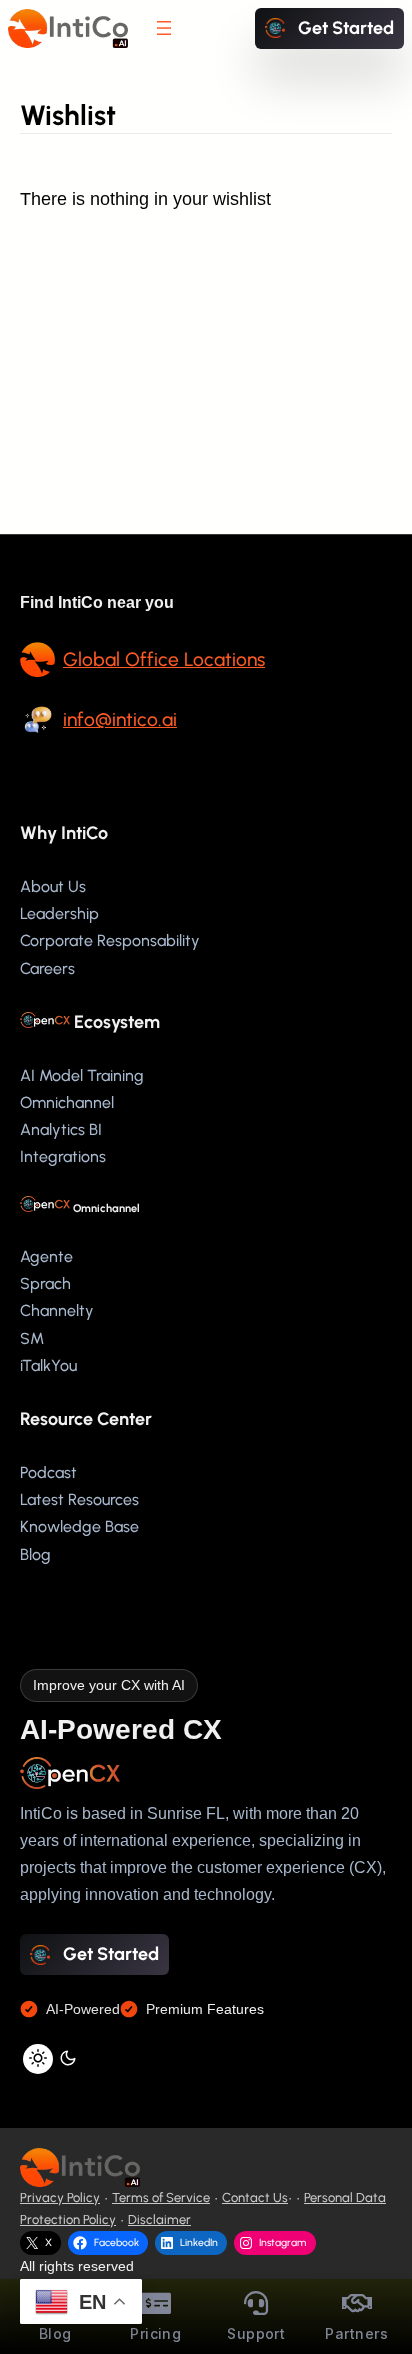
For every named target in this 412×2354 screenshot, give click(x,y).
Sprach (45, 1283)
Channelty (57, 1310)
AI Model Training (82, 1075)
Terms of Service (161, 2197)
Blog (35, 1554)
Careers (47, 968)
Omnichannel (67, 1102)
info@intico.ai (120, 719)
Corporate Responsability (110, 940)
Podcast (48, 1472)
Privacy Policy (60, 2197)
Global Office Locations (164, 659)
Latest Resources (79, 1499)
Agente (46, 1256)
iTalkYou (48, 1365)
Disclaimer (159, 2219)
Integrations (63, 1156)
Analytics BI (61, 1129)
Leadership (59, 913)
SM (32, 1338)
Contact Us (255, 2197)
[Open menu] (164, 28)
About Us (53, 886)
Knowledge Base (79, 1526)
